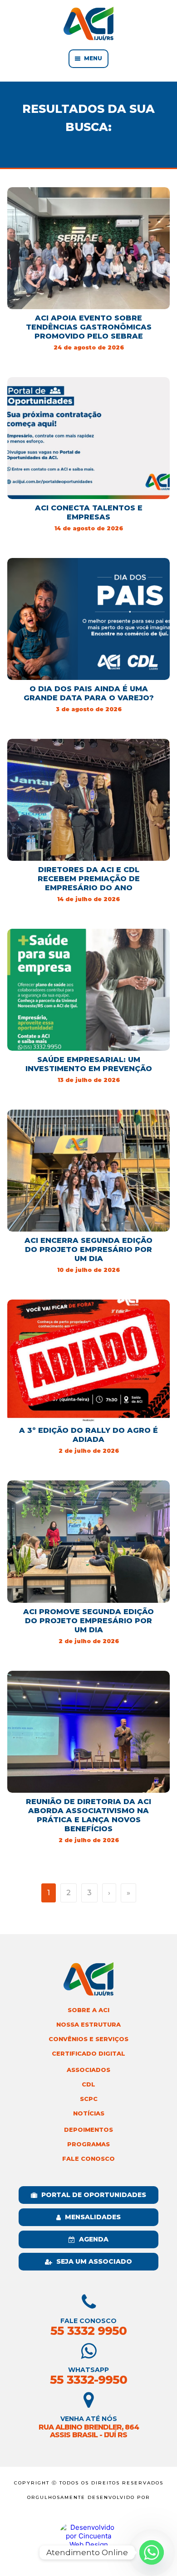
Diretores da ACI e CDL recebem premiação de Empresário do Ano (89, 879)
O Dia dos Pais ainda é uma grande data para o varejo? (89, 693)
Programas (88, 2144)
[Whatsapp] (152, 2552)
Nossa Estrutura (88, 2025)
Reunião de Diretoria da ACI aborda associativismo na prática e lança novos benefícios (88, 1815)
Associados (88, 2070)
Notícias (89, 2113)
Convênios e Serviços (88, 2039)
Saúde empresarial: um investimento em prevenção (89, 1064)
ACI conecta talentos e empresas (89, 512)
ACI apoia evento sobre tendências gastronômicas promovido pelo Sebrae (89, 327)
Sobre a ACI (88, 2010)
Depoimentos (88, 2130)
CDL (88, 2084)
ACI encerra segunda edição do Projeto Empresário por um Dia (88, 1249)
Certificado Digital (88, 2054)
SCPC (89, 2099)
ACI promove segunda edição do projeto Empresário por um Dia (88, 1621)
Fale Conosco (88, 2159)
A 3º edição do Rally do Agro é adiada (88, 1435)
